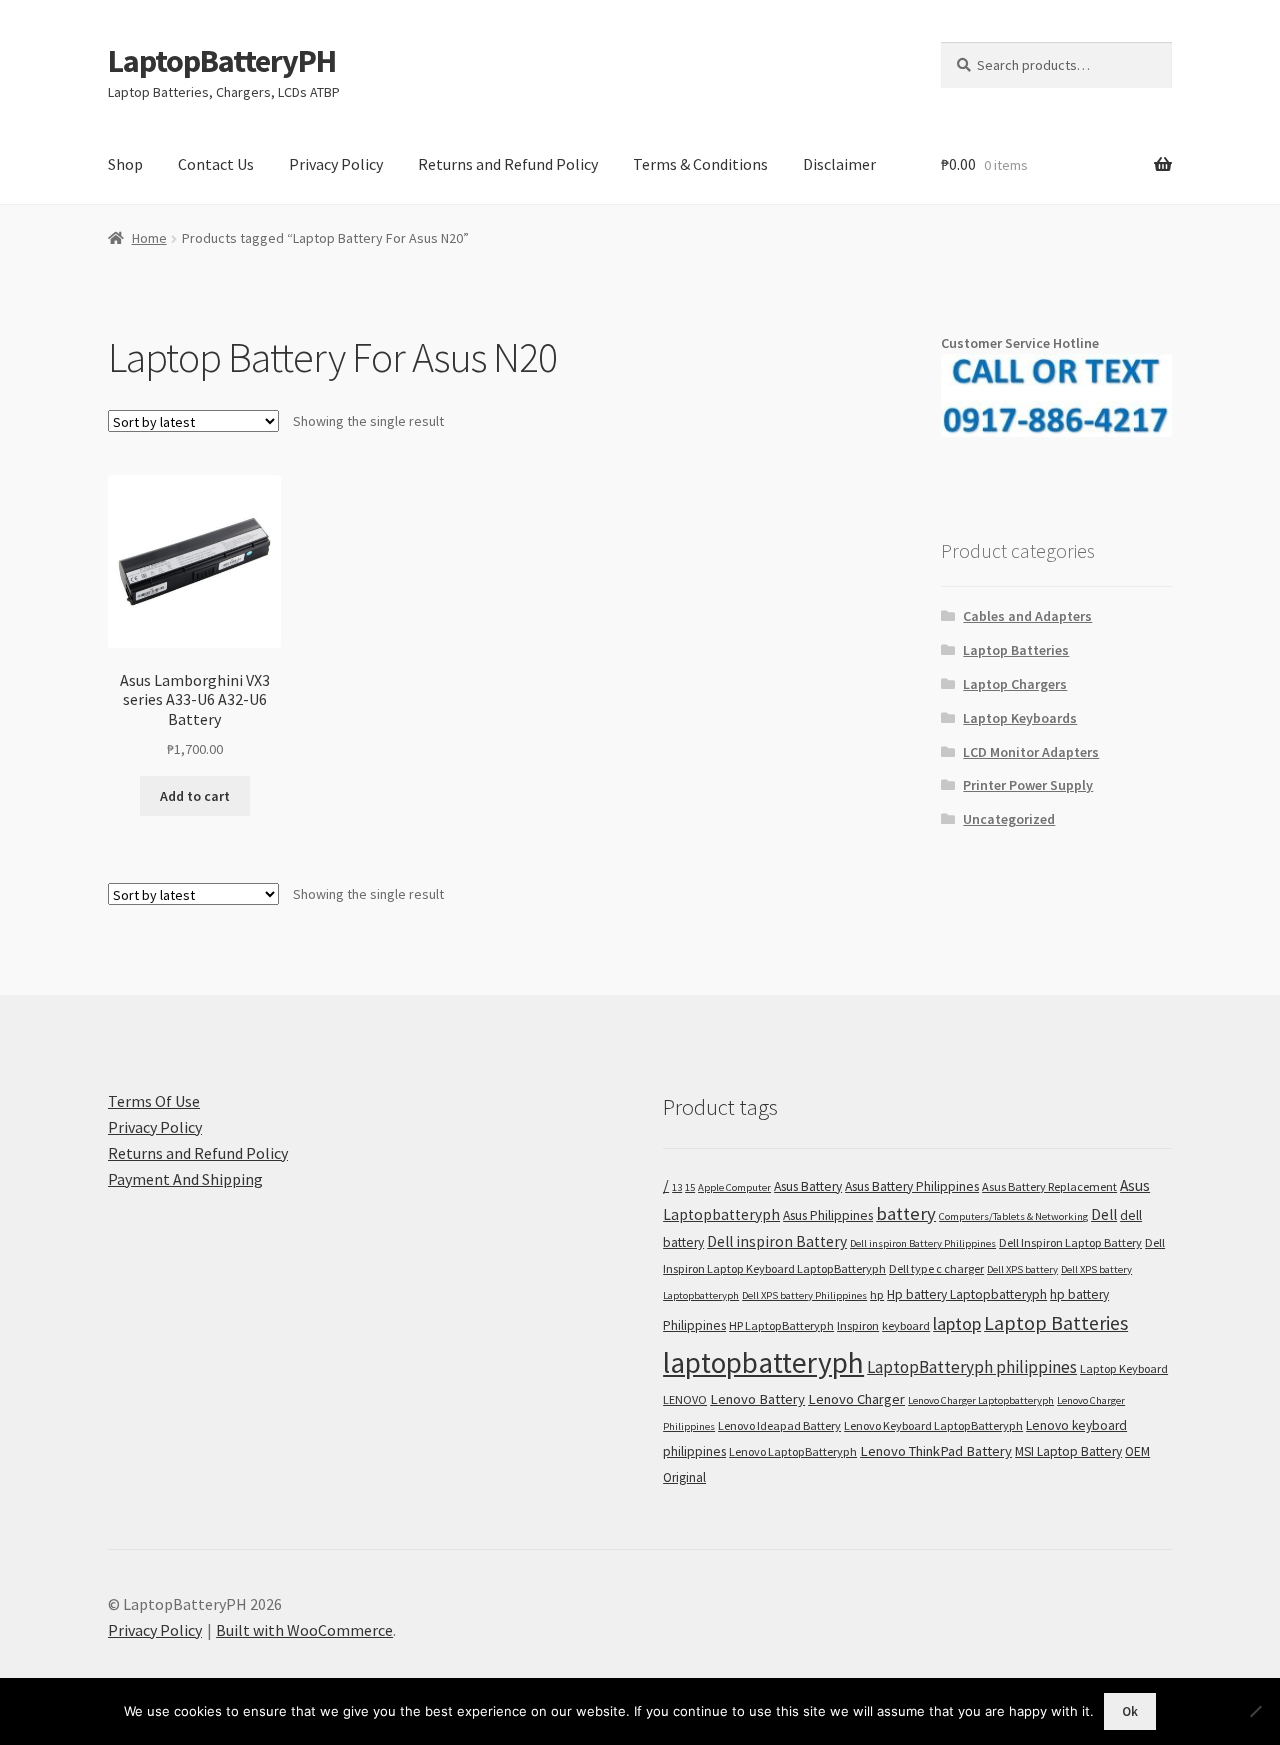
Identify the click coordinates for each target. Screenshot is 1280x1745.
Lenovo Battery (757, 1399)
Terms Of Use (154, 1101)
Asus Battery (808, 1186)
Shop (125, 164)
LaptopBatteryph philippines (972, 1367)
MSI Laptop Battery (1068, 1451)
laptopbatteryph (763, 1362)
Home (149, 238)
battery (906, 1213)
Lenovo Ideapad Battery (779, 1425)
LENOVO (685, 1399)
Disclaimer (839, 164)
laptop (957, 1323)
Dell (1104, 1214)
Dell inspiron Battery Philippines (923, 1243)
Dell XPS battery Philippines (804, 1295)
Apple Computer (734, 1187)
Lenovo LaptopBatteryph (793, 1451)
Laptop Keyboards (1020, 718)
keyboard (906, 1325)
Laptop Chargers (1015, 684)
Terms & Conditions (700, 164)
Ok (1130, 1711)
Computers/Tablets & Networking (1013, 1216)
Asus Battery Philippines (912, 1186)
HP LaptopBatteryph (781, 1325)
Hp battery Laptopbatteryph (967, 1294)
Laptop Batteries (1016, 650)
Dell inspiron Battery (777, 1241)
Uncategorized (1009, 819)
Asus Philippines (828, 1215)
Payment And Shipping (185, 1179)
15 (690, 1187)
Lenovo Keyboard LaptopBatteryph (933, 1425)
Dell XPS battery (1022, 1269)
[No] (1255, 1711)
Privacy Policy (336, 164)
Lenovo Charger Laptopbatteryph (981, 1400)
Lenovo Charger (856, 1399)
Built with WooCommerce (304, 1630)
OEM (1137, 1451)
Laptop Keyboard (1124, 1368)
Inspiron (858, 1325)
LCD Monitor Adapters (1031, 752)
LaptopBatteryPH (222, 61)
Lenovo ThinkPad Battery (936, 1451)
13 (677, 1187)
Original (684, 1477)
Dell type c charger (936, 1268)
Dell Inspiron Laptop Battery (1070, 1242)
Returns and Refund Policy (508, 164)
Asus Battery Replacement (1049, 1186)
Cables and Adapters (1027, 616)
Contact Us (216, 164)
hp (877, 1294)
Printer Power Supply (1028, 785)
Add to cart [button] (195, 796)
